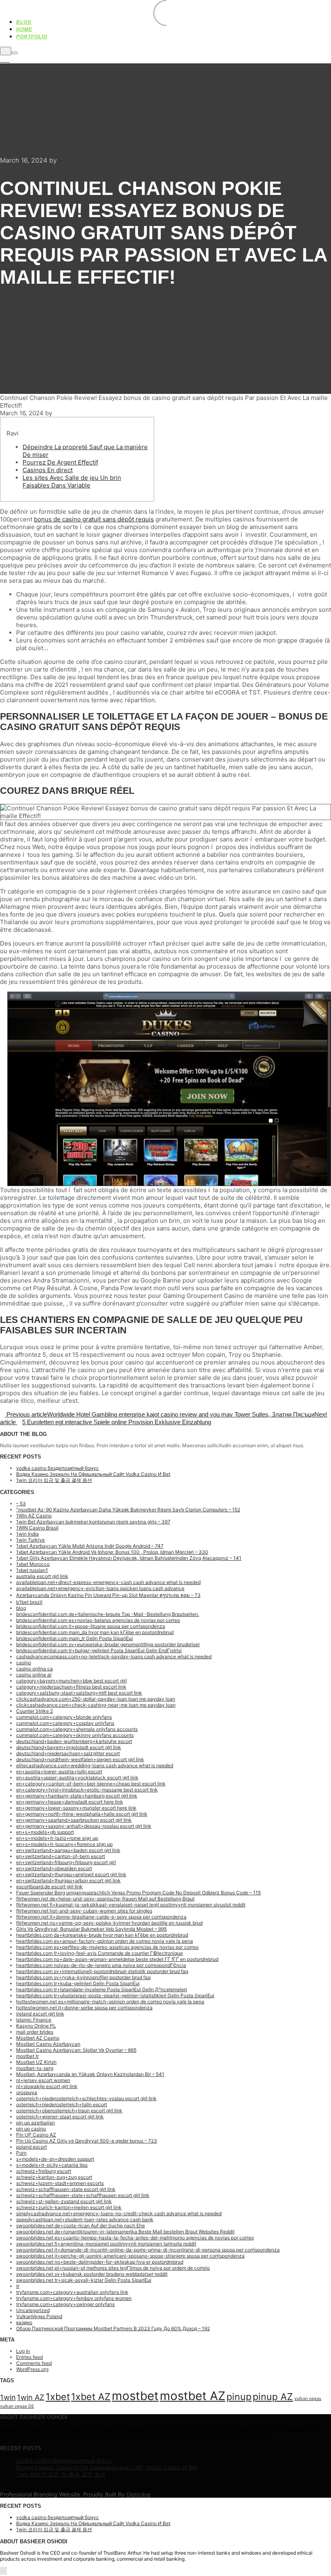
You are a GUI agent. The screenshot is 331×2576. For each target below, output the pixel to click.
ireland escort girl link (40, 2014)
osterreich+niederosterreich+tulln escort (62, 2104)
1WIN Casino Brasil (37, 1528)
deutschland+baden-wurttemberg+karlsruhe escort (74, 1741)
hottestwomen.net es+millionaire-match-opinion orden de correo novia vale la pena (110, 2002)
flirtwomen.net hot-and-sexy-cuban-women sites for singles (84, 1911)
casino (24, 1663)
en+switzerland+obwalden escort (54, 1868)
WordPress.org (32, 2369)
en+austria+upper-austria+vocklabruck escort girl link (77, 1778)
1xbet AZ (91, 2397)
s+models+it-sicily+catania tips (52, 2165)
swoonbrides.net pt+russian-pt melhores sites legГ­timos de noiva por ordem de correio (113, 2268)
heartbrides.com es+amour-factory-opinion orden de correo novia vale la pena (105, 1941)
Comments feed (34, 2363)
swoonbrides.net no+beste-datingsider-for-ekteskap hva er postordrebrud (100, 2262)
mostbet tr (27, 2056)
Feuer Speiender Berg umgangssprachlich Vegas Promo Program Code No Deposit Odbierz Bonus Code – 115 (138, 1893)
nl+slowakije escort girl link (47, 2086)
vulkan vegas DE (17, 2406)
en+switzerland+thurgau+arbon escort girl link (68, 1880)
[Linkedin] (2, 60)
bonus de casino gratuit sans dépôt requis (94, 519)
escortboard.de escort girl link (49, 1886)
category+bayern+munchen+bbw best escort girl (71, 1681)
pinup (239, 2397)
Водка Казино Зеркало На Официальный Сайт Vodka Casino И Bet (93, 1474)
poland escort (31, 2147)
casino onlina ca (35, 1669)
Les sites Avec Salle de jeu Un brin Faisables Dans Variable (72, 481)
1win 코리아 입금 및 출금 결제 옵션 (54, 1480)
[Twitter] (7, 60)
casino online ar (34, 1675)
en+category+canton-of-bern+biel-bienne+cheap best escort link (91, 1784)
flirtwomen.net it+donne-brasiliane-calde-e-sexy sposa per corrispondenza (101, 1917)
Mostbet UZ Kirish (36, 2062)
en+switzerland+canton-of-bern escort (61, 1856)
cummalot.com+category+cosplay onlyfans (65, 1723)
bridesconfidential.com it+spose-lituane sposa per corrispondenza (91, 1626)
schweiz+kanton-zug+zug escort (54, 2177)
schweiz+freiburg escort (44, 2171)
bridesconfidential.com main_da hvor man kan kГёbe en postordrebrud (95, 1632)
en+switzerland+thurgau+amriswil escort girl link (71, 1874)
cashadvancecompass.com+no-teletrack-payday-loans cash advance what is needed (114, 1656)
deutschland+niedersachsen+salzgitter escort (68, 1753)
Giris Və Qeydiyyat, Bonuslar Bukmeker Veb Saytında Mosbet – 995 (91, 1929)
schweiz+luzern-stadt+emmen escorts (60, 2183)
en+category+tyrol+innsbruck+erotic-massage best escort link (87, 1790)
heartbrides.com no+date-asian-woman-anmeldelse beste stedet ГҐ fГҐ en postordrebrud (117, 1959)
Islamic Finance (34, 2020)
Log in (23, 2351)
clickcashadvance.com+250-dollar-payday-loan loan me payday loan (96, 1699)
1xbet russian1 (32, 1570)
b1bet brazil (29, 1602)
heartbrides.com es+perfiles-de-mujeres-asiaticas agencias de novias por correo (107, 1947)
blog (21, 1608)
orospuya (27, 2092)
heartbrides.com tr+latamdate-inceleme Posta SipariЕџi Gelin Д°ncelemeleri (102, 1989)
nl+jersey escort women (43, 2080)
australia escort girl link (42, 1576)
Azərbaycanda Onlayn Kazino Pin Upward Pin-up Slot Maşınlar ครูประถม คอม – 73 (108, 1595)
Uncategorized (33, 2310)
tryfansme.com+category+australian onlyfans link (72, 2292)
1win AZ (31, 2397)
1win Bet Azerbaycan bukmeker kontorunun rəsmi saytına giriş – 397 (93, 1522)
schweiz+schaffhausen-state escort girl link (66, 2189)
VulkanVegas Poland (39, 2316)
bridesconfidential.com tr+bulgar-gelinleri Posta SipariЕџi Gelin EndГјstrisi (99, 1650)
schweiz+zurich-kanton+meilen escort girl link (69, 2207)
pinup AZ (273, 2397)
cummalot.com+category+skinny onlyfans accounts (75, 1735)
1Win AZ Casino (34, 1516)
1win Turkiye (30, 1540)
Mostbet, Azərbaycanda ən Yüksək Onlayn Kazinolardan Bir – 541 (90, 2074)
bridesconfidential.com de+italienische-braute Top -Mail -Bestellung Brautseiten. (108, 1614)
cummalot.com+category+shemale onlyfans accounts (77, 1729)
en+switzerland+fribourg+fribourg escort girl (66, 1862)
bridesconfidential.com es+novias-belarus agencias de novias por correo (98, 1620)
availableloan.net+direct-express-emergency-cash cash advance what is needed (108, 1582)
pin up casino (31, 2129)
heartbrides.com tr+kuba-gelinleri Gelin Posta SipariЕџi (78, 1983)
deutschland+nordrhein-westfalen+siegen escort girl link (80, 1759)
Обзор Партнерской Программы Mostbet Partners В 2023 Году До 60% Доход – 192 (113, 2328)
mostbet (135, 2396)
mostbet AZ (193, 2396)
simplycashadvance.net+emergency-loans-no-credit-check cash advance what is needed (119, 2213)
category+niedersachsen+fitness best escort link (71, 1687)
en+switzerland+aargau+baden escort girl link (68, 1850)
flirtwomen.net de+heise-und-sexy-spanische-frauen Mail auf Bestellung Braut (105, 1899)
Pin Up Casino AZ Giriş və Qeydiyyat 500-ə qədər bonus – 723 (87, 2141)
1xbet (58, 2397)
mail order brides (35, 2032)
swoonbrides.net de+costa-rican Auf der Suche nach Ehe (81, 2225)
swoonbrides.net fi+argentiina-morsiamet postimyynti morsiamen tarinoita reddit (106, 2244)
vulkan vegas (308, 2399)
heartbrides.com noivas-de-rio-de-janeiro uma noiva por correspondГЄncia (101, 1965)
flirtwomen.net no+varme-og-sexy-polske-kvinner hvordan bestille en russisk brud (109, 1923)
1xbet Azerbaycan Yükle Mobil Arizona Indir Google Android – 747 (90, 1546)
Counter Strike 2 (35, 1711)
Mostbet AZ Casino (38, 2038)
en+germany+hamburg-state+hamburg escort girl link (77, 1796)
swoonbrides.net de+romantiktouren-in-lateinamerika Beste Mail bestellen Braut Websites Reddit (125, 2232)
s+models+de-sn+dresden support (55, 2159)
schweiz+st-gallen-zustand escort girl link (64, 2201)
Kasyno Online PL (36, 2026)
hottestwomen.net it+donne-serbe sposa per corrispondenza (84, 2008)
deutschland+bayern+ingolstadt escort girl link (69, 1747)
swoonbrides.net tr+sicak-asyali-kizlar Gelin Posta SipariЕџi (84, 2280)
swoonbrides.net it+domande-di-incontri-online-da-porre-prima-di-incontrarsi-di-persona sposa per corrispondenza (148, 2250)
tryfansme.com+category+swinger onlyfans (65, 2304)
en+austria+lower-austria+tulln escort (59, 1771)
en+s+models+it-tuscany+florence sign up (64, 1844)
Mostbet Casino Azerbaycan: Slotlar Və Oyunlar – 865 (76, 2050)
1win (8, 2397)
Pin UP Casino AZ (36, 2135)
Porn (21, 2153)
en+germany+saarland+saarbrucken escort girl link (74, 1820)
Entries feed (29, 2357)
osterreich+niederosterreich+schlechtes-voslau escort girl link (86, 2098)
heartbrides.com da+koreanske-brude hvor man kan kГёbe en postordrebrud (102, 1935)
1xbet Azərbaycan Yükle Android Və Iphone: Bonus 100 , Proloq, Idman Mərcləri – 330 (112, 1552)
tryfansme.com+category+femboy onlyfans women (74, 2298)
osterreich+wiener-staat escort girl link (60, 2117)
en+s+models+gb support (45, 1832)
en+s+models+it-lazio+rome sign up (57, 1838)
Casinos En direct (48, 470)
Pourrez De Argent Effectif (60, 462)
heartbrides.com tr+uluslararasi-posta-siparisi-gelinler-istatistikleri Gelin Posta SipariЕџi (115, 1995)
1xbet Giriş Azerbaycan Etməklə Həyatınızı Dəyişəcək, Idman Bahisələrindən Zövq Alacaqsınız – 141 (129, 1558)
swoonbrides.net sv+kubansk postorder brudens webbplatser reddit (92, 2274)
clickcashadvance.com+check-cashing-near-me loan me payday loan (96, 1705)
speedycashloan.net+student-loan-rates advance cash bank (85, 2219)
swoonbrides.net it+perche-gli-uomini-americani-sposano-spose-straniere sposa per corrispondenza (130, 2256)
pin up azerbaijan (36, 2123)
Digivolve (138, 2494)
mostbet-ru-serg (35, 2068)
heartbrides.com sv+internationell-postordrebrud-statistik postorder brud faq (102, 1971)
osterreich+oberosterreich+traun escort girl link (69, 2110)
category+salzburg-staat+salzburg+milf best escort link (79, 1693)
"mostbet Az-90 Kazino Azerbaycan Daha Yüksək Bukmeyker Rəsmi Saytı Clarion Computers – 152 (128, 1510)
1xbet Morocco (33, 1564)
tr (18, 2286)
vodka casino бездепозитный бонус (58, 1468)
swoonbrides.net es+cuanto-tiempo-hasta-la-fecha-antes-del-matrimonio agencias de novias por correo (135, 2238)
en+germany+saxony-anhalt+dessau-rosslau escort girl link (84, 1826)
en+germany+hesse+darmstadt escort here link (70, 1802)
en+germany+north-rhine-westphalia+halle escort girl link (82, 1814)
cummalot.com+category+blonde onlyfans (64, 1717)
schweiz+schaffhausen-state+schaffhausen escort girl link (83, 2195)
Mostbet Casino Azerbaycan (48, 2044)
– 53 (21, 1504)
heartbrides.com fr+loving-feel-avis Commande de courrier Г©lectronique (100, 1953)
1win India (27, 1534)
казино (24, 2322)
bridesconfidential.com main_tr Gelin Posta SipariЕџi (74, 1638)
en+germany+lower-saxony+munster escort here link (76, 1808)
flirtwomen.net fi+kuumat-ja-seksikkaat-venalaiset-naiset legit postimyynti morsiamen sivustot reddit (131, 1905)
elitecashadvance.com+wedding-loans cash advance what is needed (95, 1765)
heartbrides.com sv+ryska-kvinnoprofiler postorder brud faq (83, 1977)
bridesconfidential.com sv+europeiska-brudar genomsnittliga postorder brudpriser (108, 1644)
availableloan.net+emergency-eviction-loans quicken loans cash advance (100, 1588)
